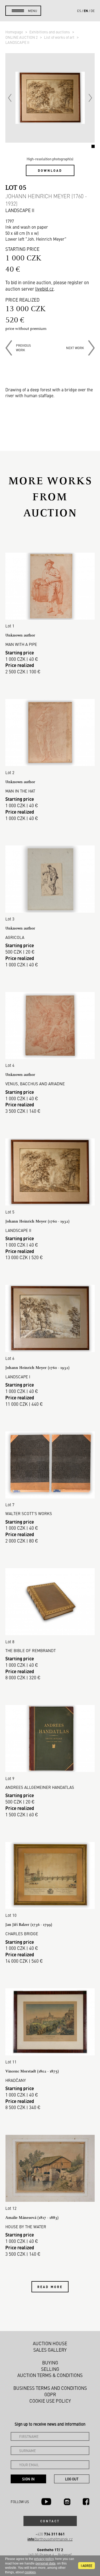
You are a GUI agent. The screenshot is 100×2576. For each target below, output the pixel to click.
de (93, 11)
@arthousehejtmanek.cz (50, 2539)
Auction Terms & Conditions (50, 2375)
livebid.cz (44, 289)
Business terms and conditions (50, 2388)
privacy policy (44, 2559)
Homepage (15, 32)
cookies (30, 2572)
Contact (50, 2521)
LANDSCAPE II (17, 42)
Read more (50, 2287)
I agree (87, 2566)
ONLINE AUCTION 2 (22, 37)
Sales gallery (50, 2350)
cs (79, 11)
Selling (50, 2369)
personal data (45, 2563)
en (86, 11)
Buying (50, 2363)
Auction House (50, 2343)
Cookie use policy (50, 2401)
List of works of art (60, 37)
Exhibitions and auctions (50, 32)
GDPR (50, 2394)
